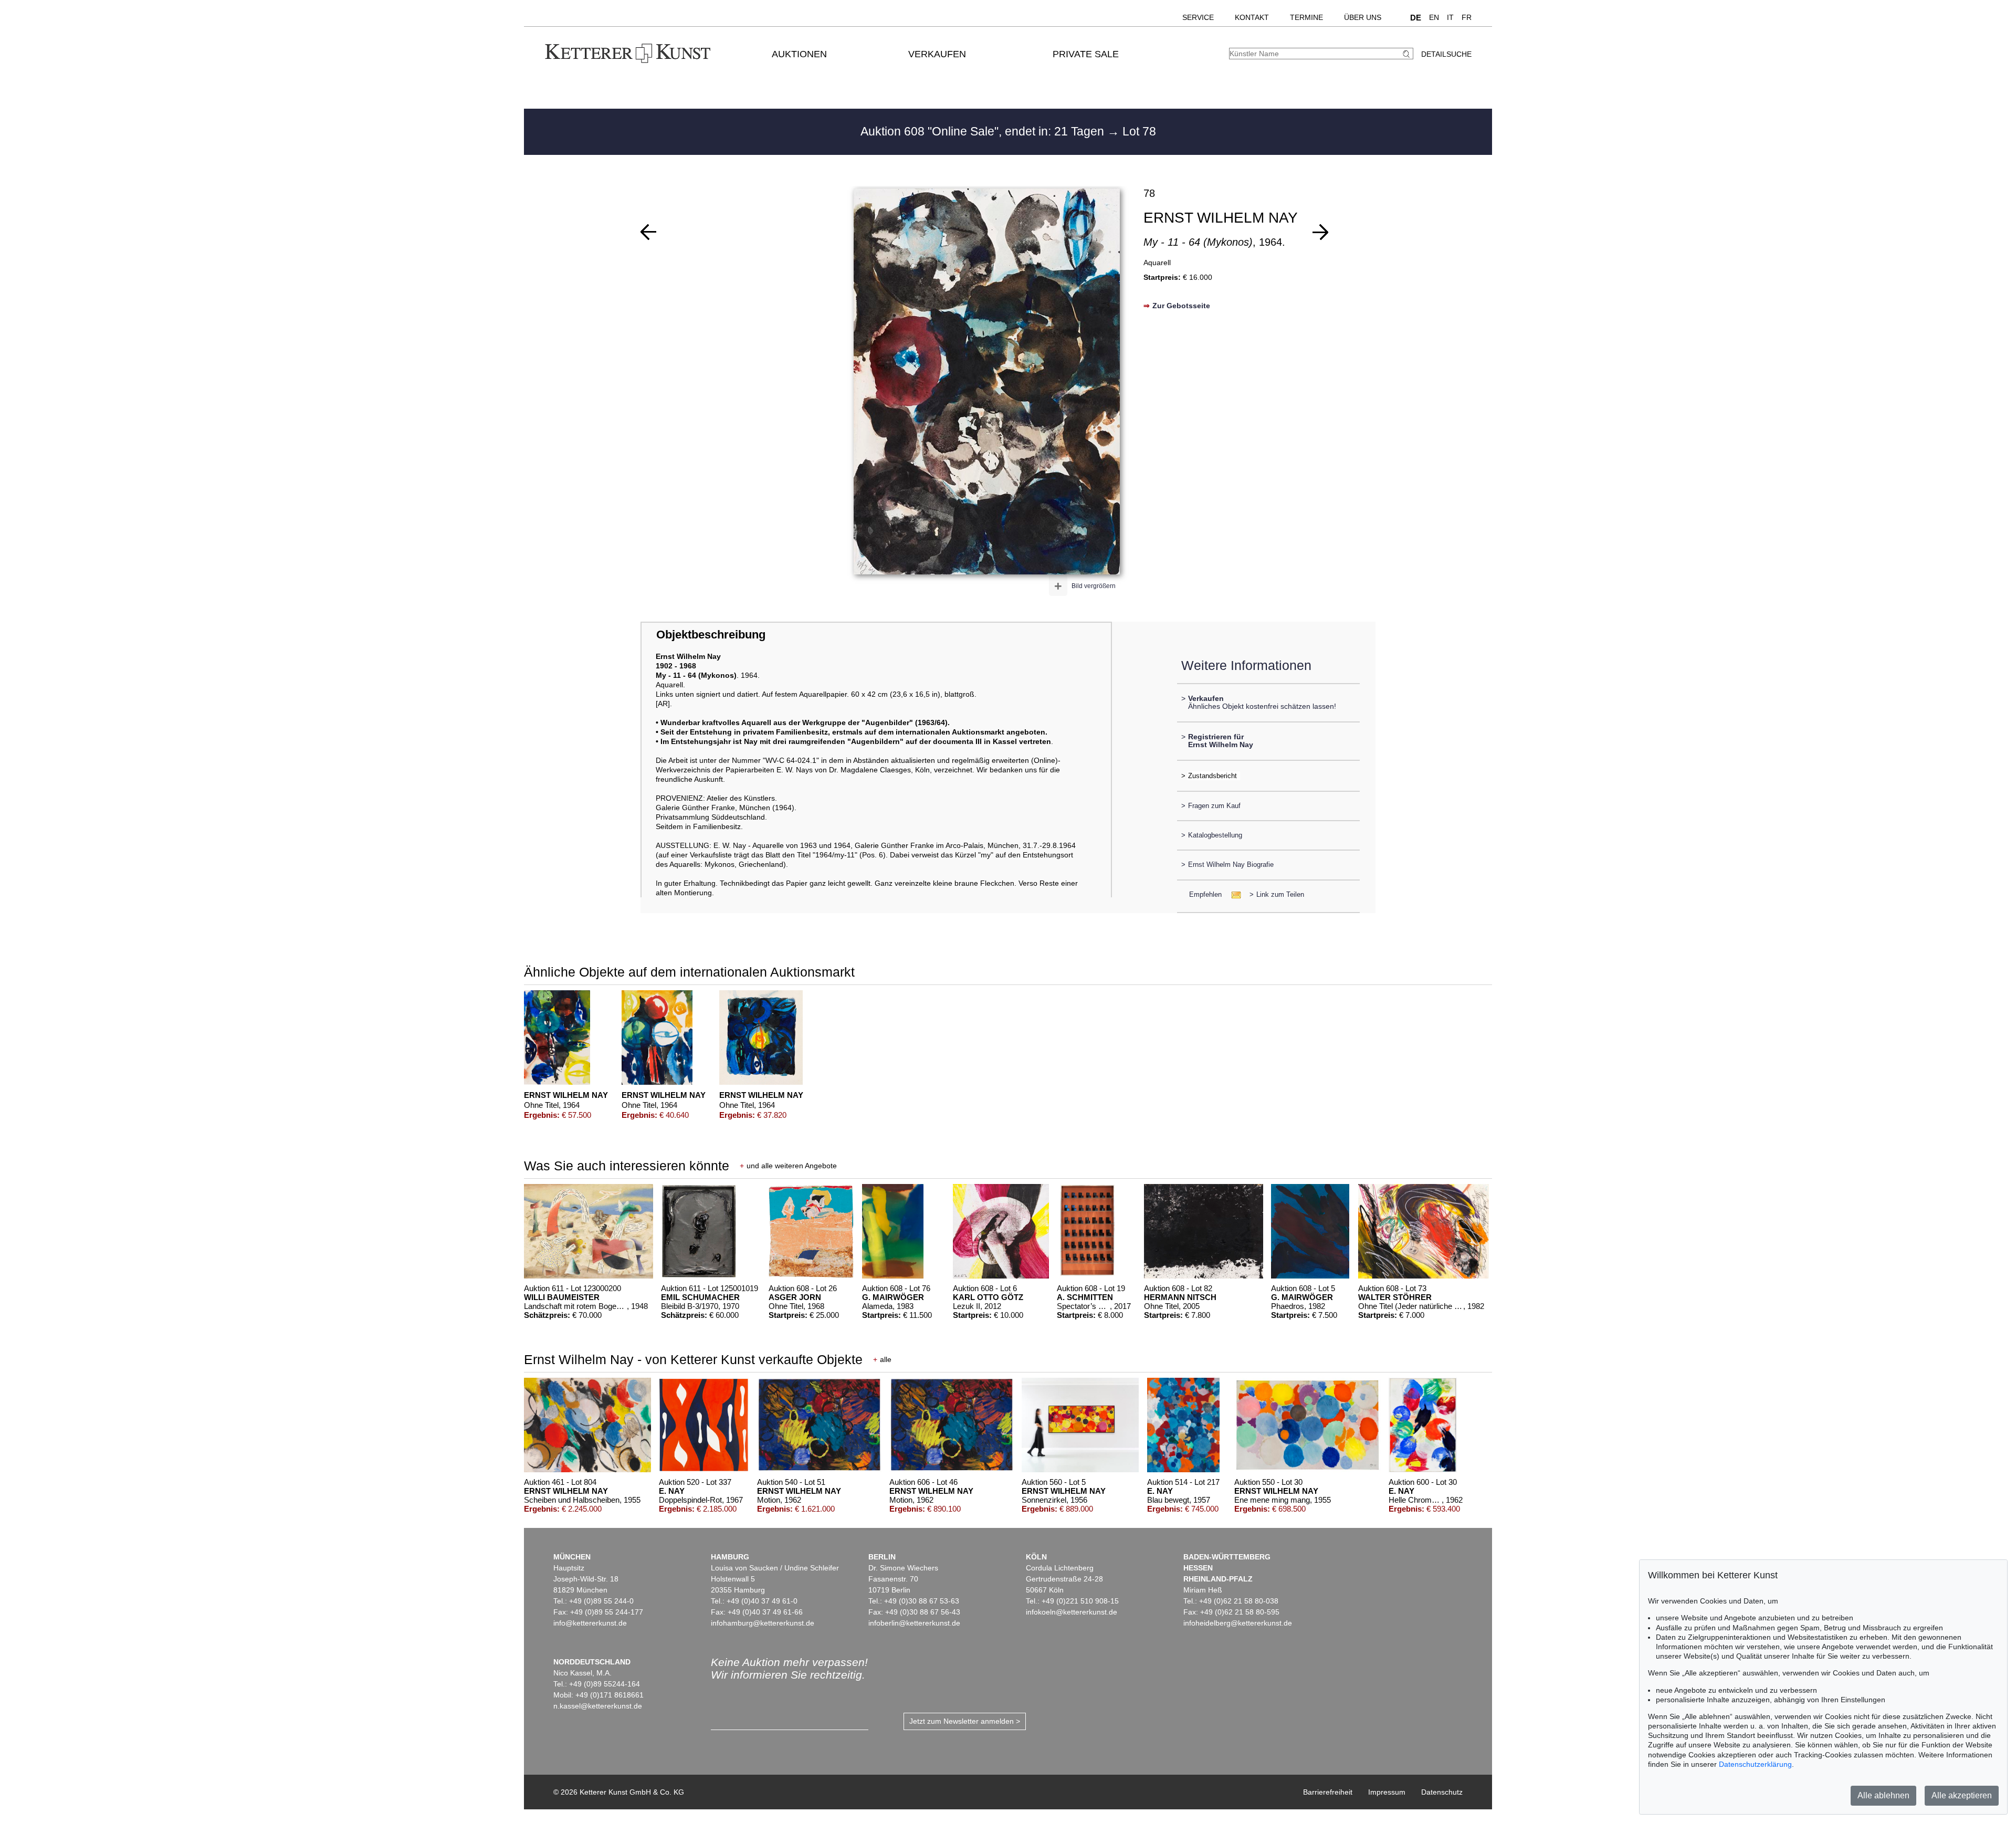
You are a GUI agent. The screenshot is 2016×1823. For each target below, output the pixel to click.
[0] (648, 232)
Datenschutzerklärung (1755, 1764)
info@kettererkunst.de (590, 1623)
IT (1450, 17)
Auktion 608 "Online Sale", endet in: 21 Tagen (984, 131)
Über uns (1363, 17)
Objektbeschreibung (711, 635)
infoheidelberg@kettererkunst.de (1238, 1623)
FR (1467, 17)
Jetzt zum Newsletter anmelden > (965, 1721)
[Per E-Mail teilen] (1233, 894)
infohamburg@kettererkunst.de (763, 1623)
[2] (1320, 232)
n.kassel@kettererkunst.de (598, 1706)
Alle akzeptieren (1962, 1795)
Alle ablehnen (1883, 1795)
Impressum (1387, 1792)
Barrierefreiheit (1328, 1792)
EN (1434, 17)
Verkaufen (937, 54)
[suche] (1408, 54)
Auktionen (799, 54)
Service (1198, 17)
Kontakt (1252, 17)
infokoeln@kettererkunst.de (1072, 1612)
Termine (1306, 17)
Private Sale (1086, 54)
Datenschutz (1442, 1792)
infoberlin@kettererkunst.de (914, 1623)
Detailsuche (1446, 54)
